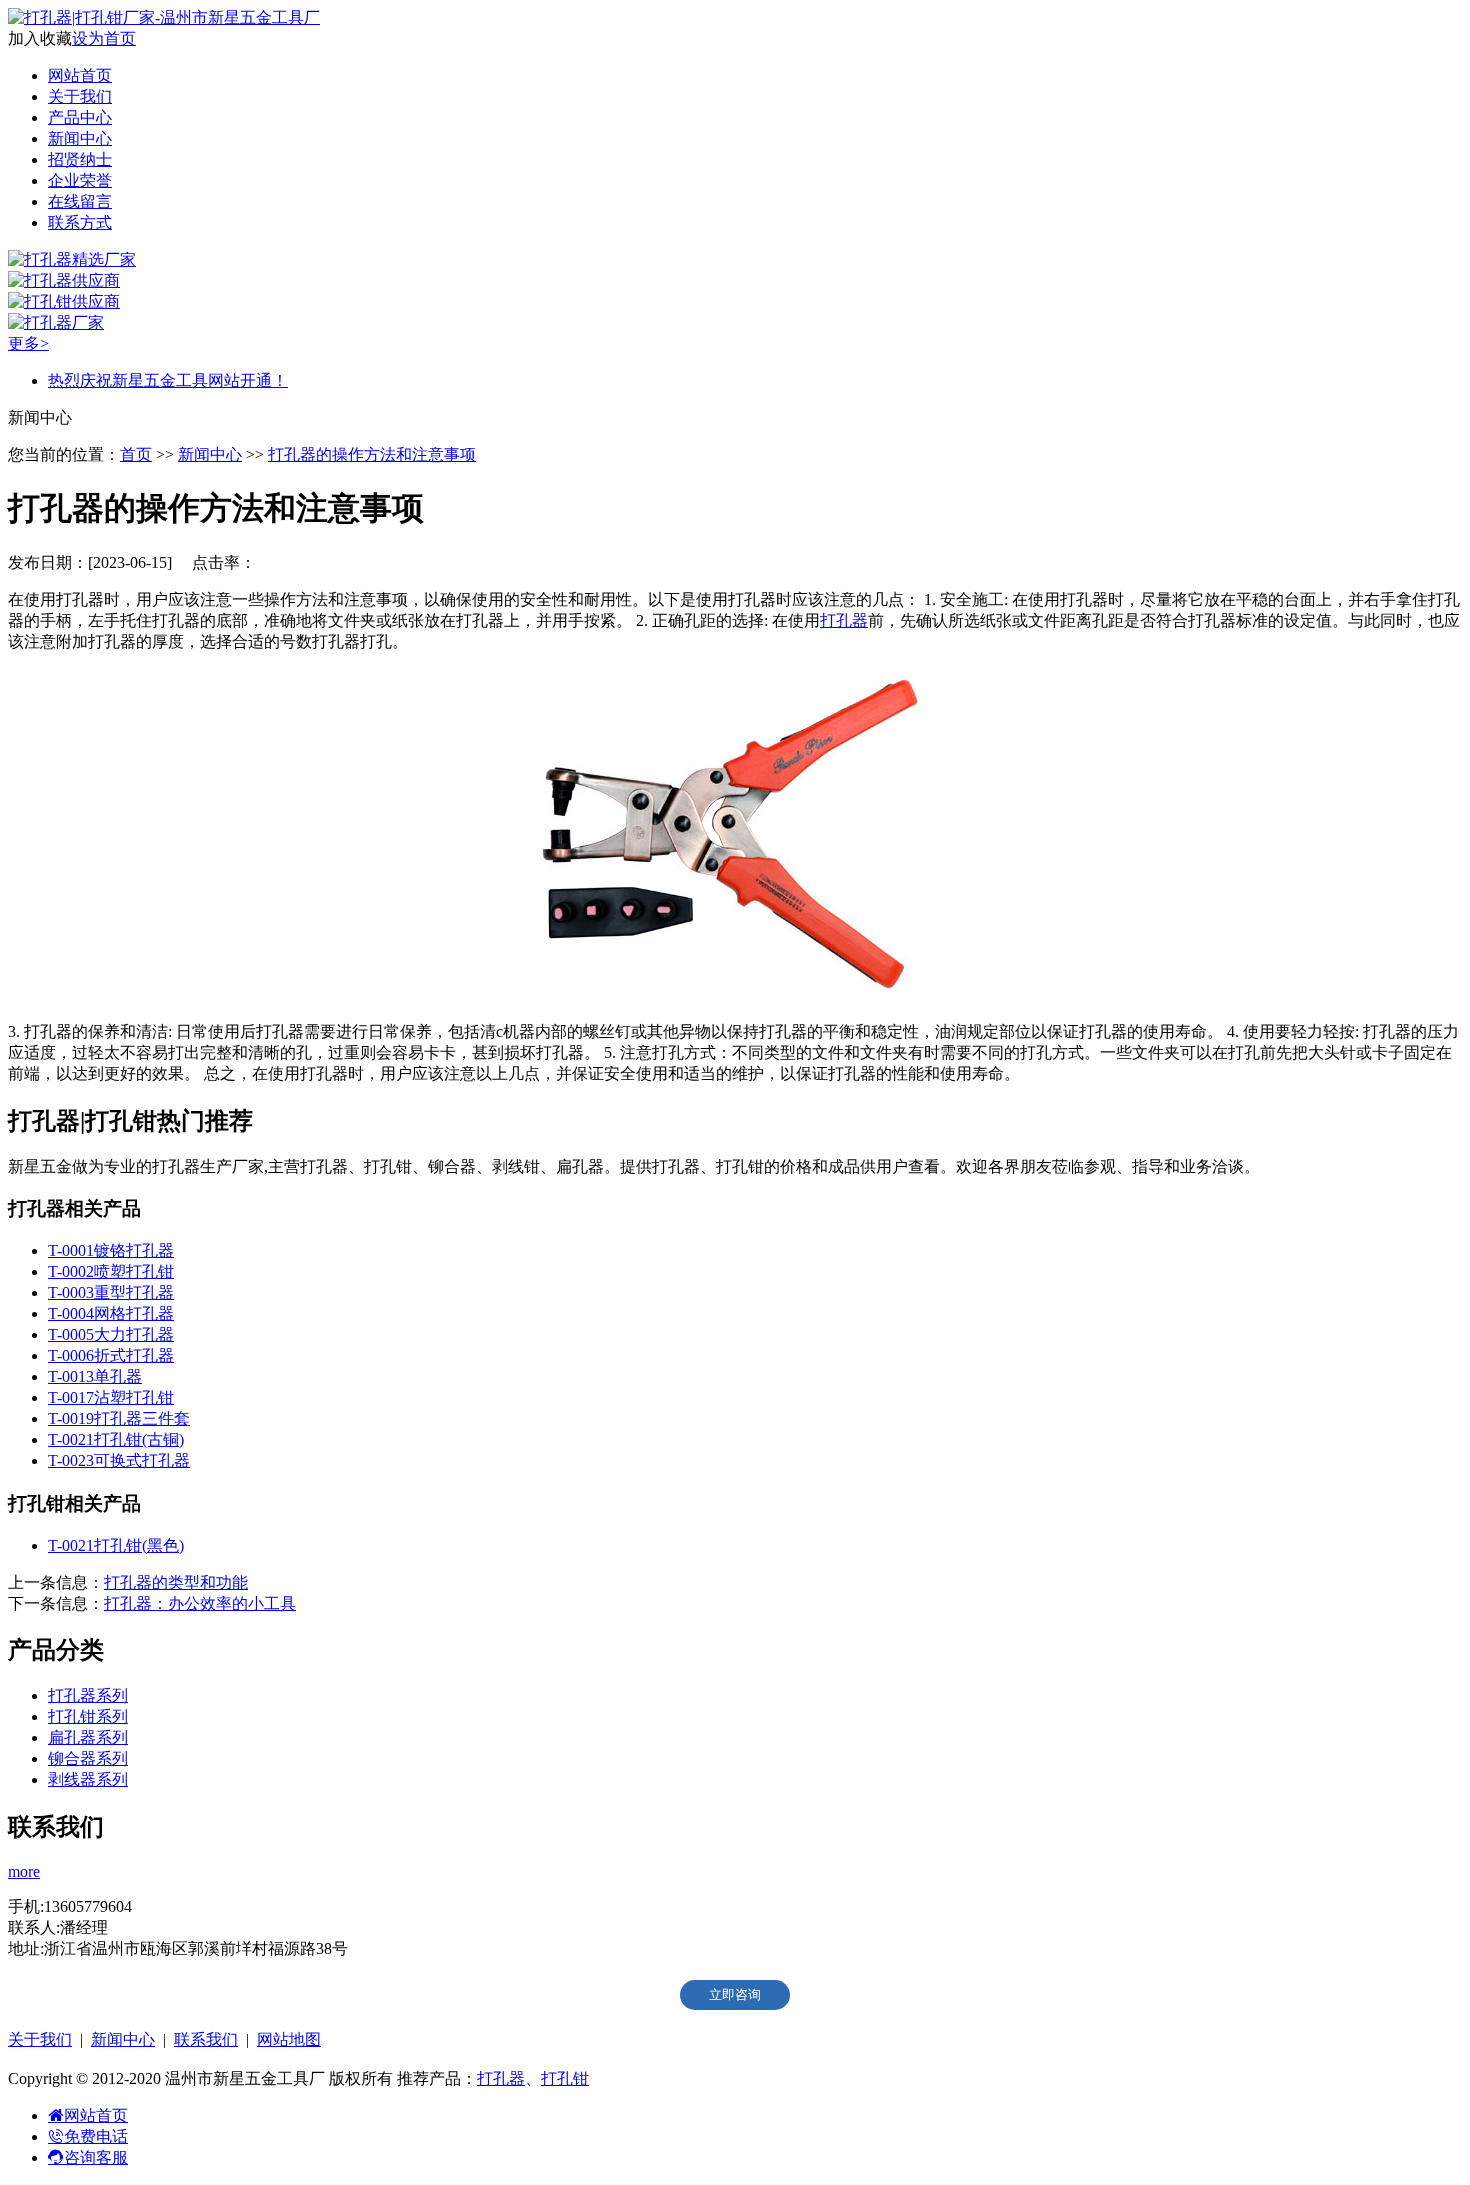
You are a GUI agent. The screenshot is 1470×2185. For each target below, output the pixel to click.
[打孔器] (735, 996)
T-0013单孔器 (95, 1376)
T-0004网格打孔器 (111, 1313)
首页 (136, 454)
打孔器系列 (88, 1695)
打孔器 (844, 620)
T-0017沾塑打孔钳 (111, 1397)
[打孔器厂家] (56, 322)
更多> (28, 343)
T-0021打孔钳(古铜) (116, 1439)
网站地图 (289, 2039)
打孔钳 (565, 2078)
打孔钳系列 (88, 1716)
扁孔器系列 (88, 1737)
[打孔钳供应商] (64, 301)
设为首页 (104, 38)
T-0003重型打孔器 (111, 1292)
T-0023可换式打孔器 (119, 1460)
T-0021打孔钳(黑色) (116, 1545)
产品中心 (80, 117)
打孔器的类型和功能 (176, 1582)
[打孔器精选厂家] (72, 259)
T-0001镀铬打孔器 (111, 1250)
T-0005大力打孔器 (111, 1334)
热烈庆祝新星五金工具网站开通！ (168, 380)
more (24, 1871)
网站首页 (80, 75)
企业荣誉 (80, 180)
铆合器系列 (88, 1758)
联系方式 (80, 222)
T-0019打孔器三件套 (119, 1418)
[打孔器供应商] (64, 280)
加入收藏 (40, 38)
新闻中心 (80, 138)
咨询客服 (96, 2157)
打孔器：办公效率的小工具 (200, 1603)
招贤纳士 (80, 159)
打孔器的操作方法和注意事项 (372, 454)
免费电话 (96, 2136)
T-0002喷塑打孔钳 (111, 1271)
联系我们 (206, 2039)
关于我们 (80, 96)
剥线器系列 (88, 1779)
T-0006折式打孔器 (111, 1355)
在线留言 (80, 201)
